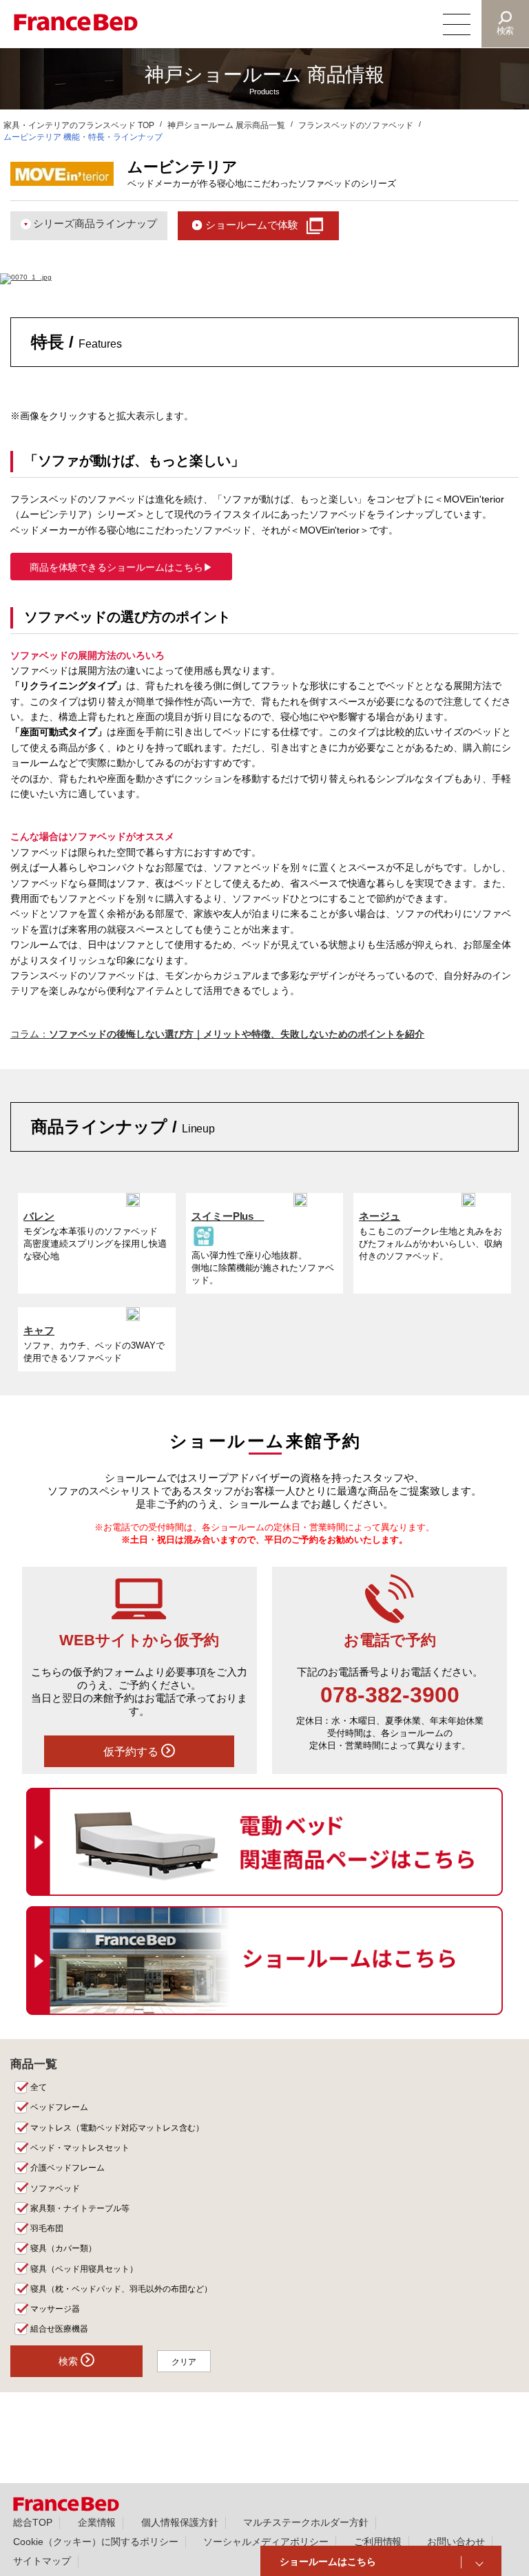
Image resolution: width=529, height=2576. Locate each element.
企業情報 (97, 2522)
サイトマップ (42, 2561)
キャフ (39, 1330)
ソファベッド (55, 2188)
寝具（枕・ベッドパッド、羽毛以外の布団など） (121, 2289)
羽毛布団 (47, 2228)
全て (39, 2087)
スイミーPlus (228, 1216)
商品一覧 (34, 2064)
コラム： (217, 1034)
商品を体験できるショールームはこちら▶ (121, 567)
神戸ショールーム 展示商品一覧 (226, 125)
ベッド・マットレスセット (80, 2148)
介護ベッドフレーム (68, 2168)
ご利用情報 (378, 2542)
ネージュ (380, 1216)
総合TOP (33, 2522)
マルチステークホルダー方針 (306, 2522)
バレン (39, 1216)
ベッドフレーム (59, 2107)
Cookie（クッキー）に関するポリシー (96, 2542)
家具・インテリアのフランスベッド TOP (79, 125)
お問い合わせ (456, 2542)
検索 (506, 31)
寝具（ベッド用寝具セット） (84, 2269)
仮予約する (132, 1751)
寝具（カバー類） (63, 2248)
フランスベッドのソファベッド (356, 125)
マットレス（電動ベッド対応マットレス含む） (117, 2128)
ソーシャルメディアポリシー (266, 2542)
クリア (184, 2362)
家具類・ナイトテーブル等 (80, 2208)
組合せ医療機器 (59, 2329)
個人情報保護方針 (180, 2522)
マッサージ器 (55, 2309)
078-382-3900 (390, 1695)
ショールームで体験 (252, 225)
